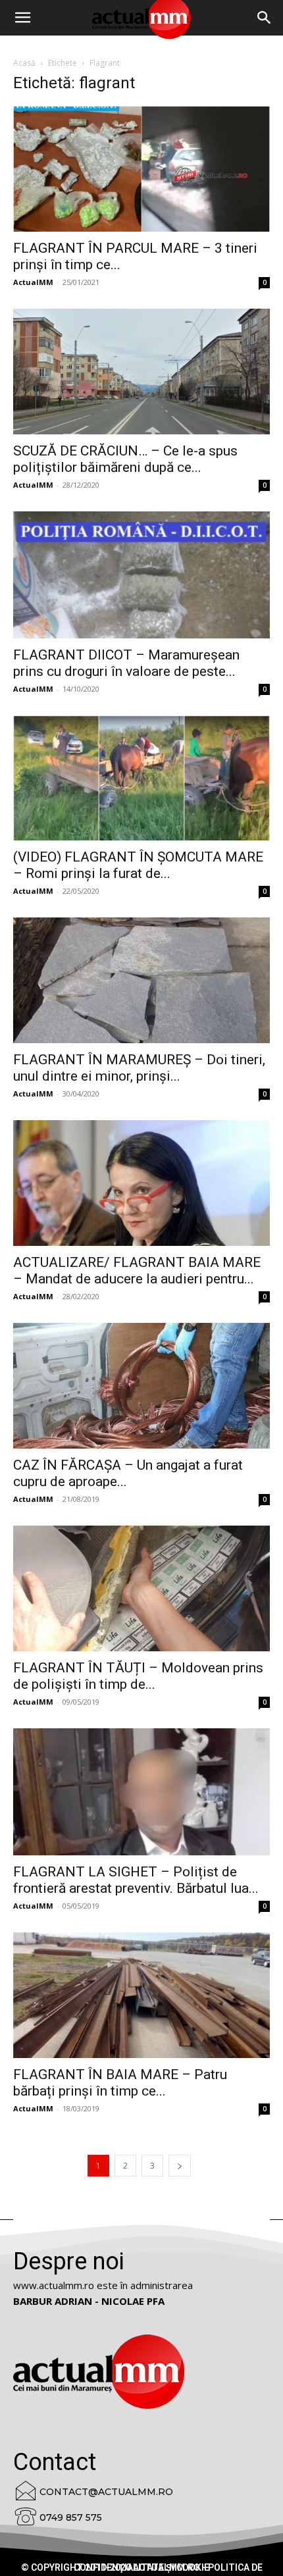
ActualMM (33, 282)
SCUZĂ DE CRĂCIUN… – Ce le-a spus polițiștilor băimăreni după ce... (125, 459)
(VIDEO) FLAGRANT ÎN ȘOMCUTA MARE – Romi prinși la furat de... (138, 865)
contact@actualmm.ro (106, 2492)
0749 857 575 (71, 2517)
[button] (265, 18)
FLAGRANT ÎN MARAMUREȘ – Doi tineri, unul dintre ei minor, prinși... (139, 1068)
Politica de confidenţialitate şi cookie (168, 2567)
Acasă (24, 63)
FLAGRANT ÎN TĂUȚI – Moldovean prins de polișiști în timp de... (138, 1676)
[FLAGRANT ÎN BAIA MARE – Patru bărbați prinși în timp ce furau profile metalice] (141, 1995)
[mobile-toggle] (22, 18)
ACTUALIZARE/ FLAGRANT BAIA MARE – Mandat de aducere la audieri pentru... (137, 1271)
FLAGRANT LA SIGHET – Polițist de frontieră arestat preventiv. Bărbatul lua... (136, 1880)
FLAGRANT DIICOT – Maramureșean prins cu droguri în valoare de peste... (126, 663)
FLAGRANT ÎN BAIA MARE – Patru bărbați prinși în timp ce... (120, 2083)
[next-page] (180, 2166)
